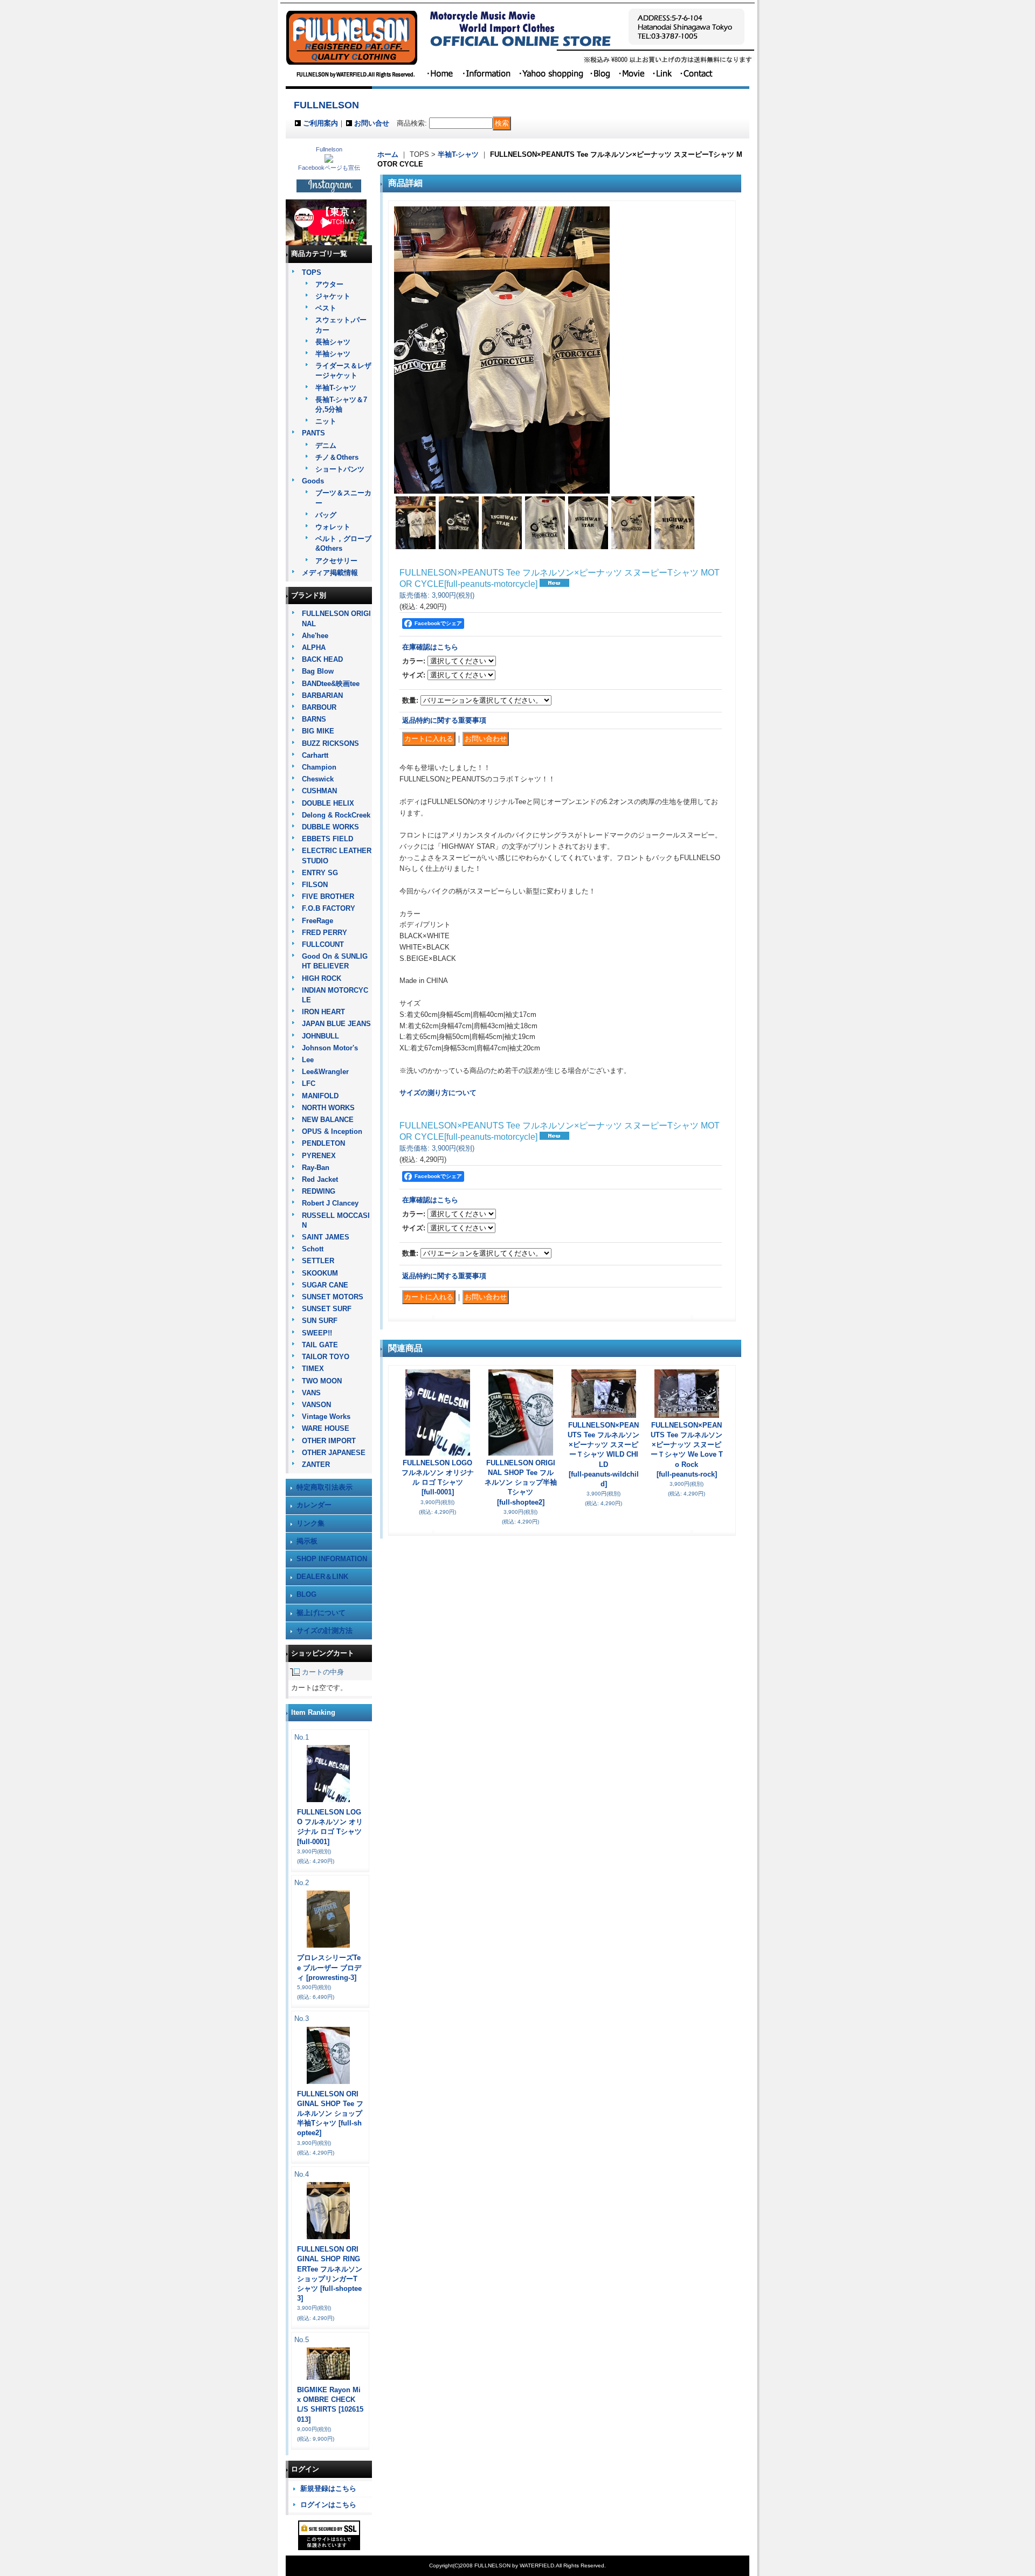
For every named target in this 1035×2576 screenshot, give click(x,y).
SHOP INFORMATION (332, 1559)
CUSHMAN (319, 791)
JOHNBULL (320, 1036)
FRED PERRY (325, 933)
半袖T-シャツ (336, 388)
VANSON (316, 1405)
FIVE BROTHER (328, 896)
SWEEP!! (317, 1333)
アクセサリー (336, 561)
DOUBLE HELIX (328, 803)
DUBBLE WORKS (330, 827)
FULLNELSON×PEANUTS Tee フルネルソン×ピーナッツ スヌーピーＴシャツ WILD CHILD (603, 1455)
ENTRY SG (320, 873)
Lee (308, 1060)
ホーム (388, 154)
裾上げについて (321, 1613)
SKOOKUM (320, 1273)
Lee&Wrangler (325, 1072)
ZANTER (316, 1464)
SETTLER (318, 1261)
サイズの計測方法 (325, 1630)
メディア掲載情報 (330, 573)
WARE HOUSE (326, 1428)
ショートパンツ (340, 469)
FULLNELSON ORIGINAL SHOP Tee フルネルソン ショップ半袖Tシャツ (330, 2114)
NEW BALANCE (328, 1120)
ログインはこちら (328, 2505)
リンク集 (310, 1523)
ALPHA (314, 648)
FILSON (315, 885)
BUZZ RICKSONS (330, 743)
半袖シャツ (333, 354)
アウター (329, 284)
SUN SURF (320, 1321)
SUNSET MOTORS (333, 1297)
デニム (326, 445)
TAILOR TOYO (326, 1357)
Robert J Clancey (330, 1203)
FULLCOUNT (323, 944)
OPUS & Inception (332, 1131)
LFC (309, 1083)
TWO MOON (322, 1381)
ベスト (326, 308)
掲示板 (307, 1541)
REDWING (319, 1191)
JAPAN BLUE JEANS (336, 1024)
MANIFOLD (320, 1096)
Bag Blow (318, 671)
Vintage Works (326, 1417)
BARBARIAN (322, 695)
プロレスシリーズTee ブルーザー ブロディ (329, 1967)
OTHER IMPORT (329, 1441)
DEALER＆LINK (322, 1577)
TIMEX (313, 1369)
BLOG (306, 1594)
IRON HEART (323, 1012)
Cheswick (318, 779)
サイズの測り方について (438, 1093)
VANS (311, 1393)
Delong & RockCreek (336, 815)
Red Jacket (320, 1179)
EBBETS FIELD (327, 839)
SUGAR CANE (325, 1285)
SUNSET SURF (327, 1309)
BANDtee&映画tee (331, 684)
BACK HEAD (322, 659)
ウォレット (333, 527)
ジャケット (333, 296)
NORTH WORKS (328, 1108)
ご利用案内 (320, 123)
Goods (313, 481)
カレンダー (314, 1505)
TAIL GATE (320, 1345)
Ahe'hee (315, 636)
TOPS (312, 272)
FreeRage (318, 921)
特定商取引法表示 (325, 1487)
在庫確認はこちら (430, 647)
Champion (319, 767)
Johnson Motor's (330, 1048)
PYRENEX (319, 1156)
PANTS (313, 433)
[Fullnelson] (329, 160)
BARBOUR (319, 707)
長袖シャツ (333, 342)
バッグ (326, 515)
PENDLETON (323, 1143)
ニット (326, 421)
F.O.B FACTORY (329, 908)
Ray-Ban (316, 1168)
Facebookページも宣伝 (329, 168)
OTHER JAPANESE (334, 1453)
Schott (313, 1249)
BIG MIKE (318, 731)
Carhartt (315, 755)
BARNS (314, 719)
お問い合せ (372, 123)
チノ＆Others (337, 457)
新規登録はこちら (328, 2488)
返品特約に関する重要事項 (444, 720)
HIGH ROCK (322, 978)
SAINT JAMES (326, 1237)
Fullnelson (329, 149)
